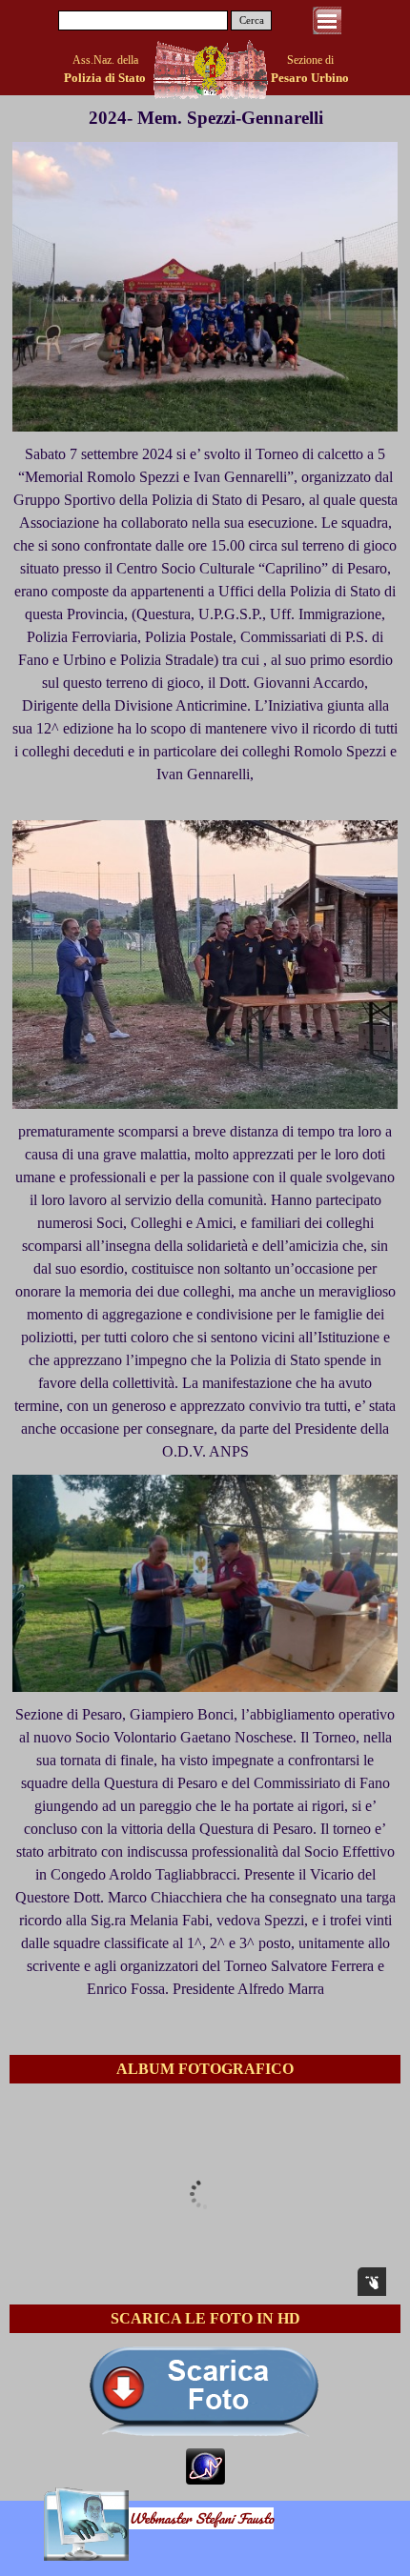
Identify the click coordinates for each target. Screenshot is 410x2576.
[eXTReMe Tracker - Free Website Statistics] (205, 2475)
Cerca (252, 20)
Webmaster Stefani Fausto (201, 2518)
